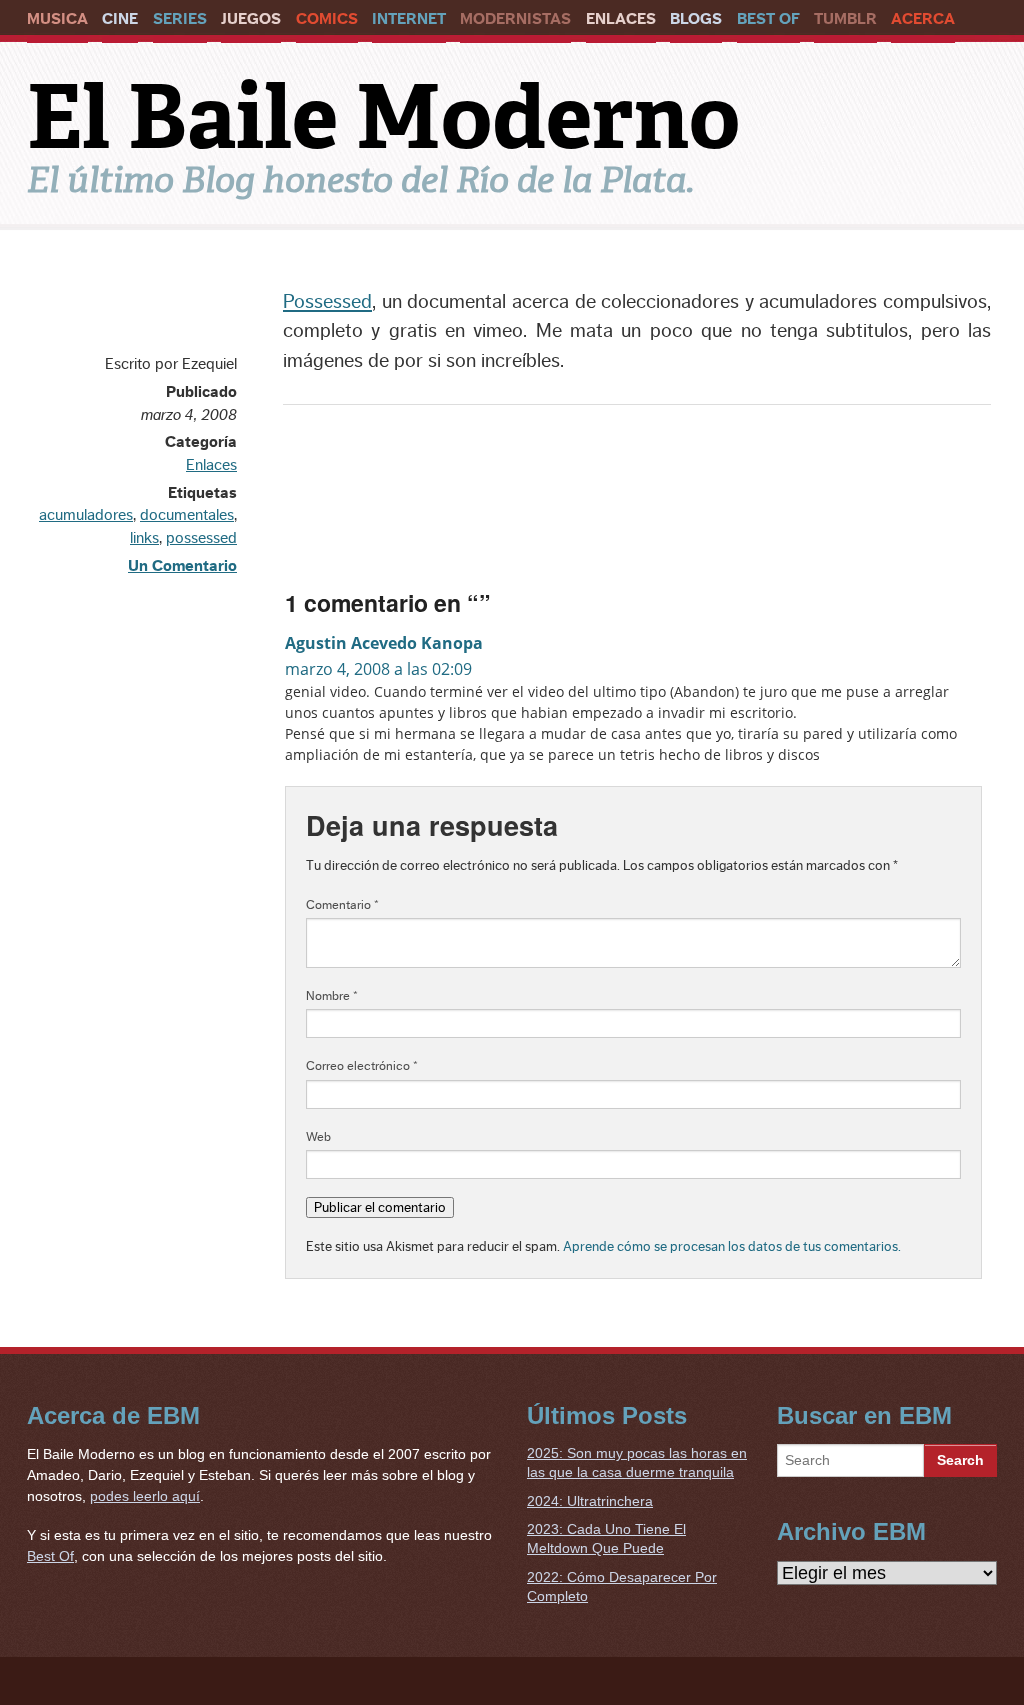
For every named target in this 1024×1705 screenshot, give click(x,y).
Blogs (696, 19)
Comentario (342, 905)
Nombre (332, 996)
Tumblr (845, 19)
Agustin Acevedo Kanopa (384, 643)
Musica (57, 19)
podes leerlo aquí (145, 1496)
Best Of (768, 19)
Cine (120, 19)
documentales (187, 515)
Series (180, 19)
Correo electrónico (362, 1066)
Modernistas (515, 19)
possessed (201, 538)
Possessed (327, 302)
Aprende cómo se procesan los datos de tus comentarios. (732, 1246)
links (144, 538)
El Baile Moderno (383, 117)
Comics (327, 19)
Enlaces (621, 19)
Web (318, 1137)
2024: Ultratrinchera (590, 1501)
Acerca (923, 19)
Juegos (251, 19)
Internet (409, 19)
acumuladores (86, 515)
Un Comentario (182, 566)
